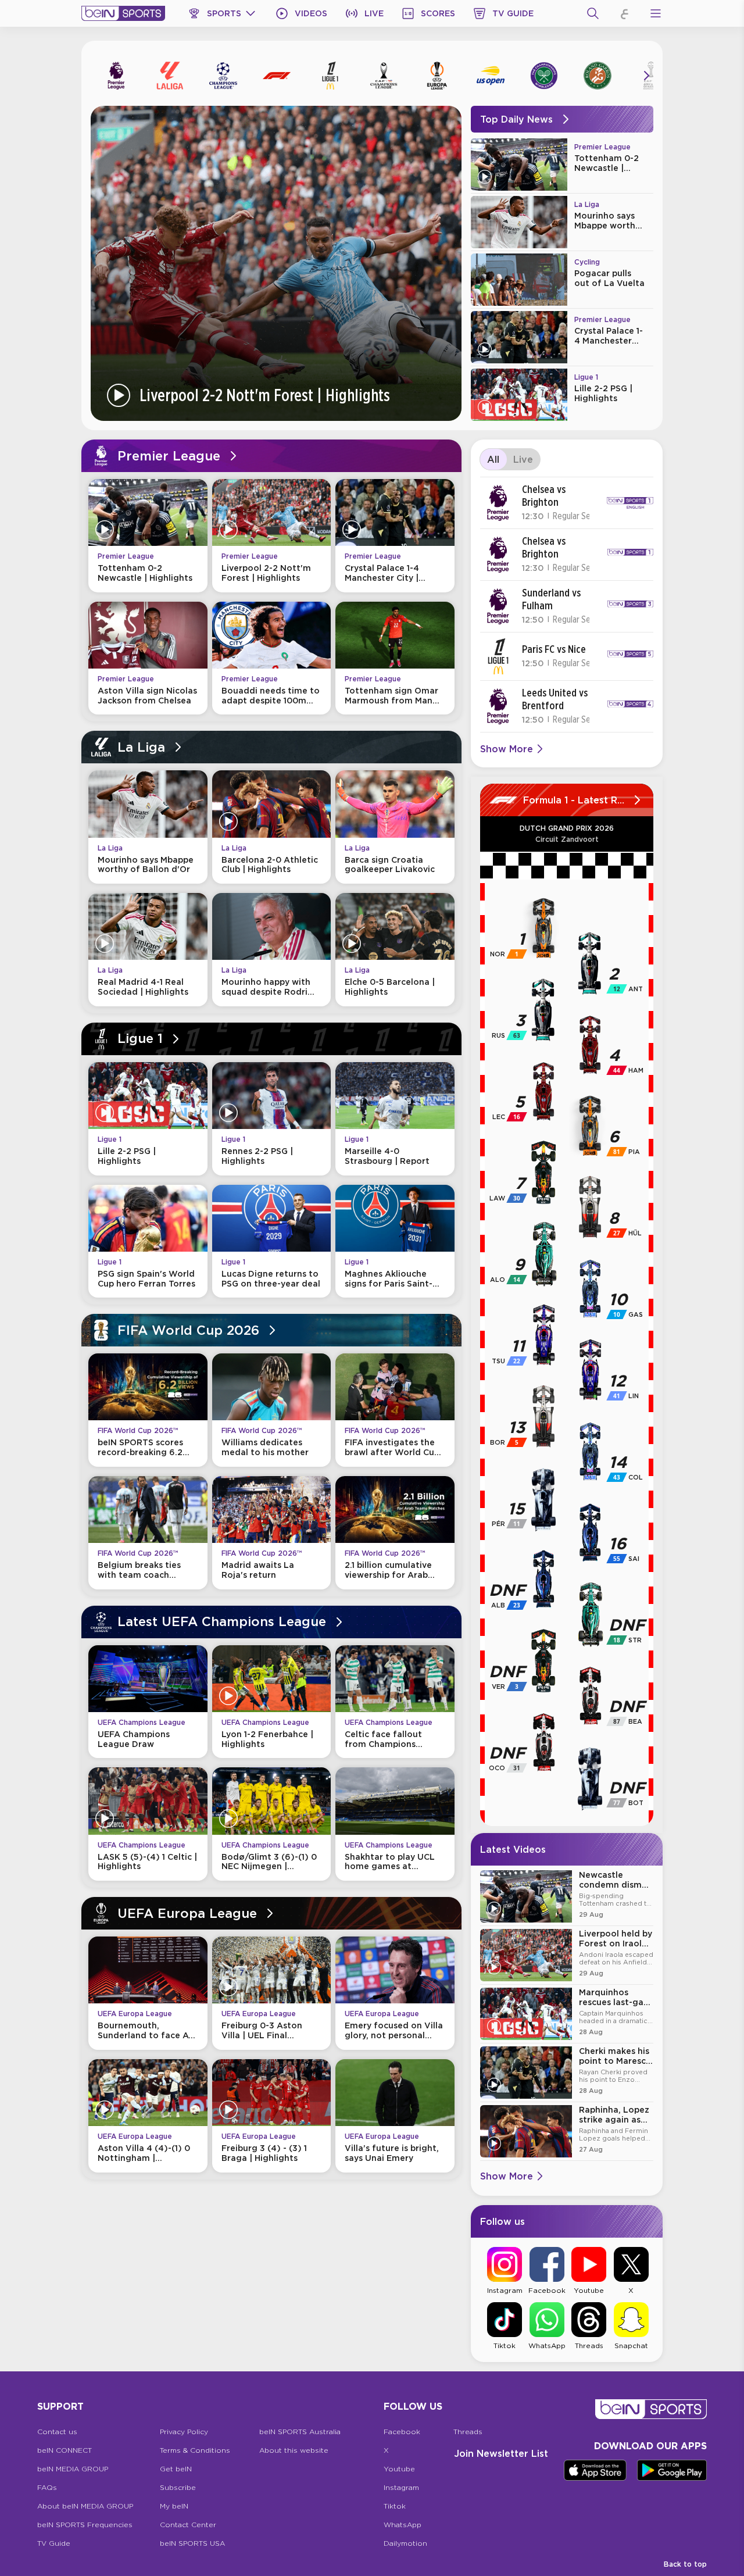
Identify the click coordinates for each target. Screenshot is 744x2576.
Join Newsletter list (501, 2453)
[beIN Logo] (123, 13)
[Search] (593, 13)
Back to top (685, 2564)
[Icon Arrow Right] (646, 76)
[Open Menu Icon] (656, 13)
